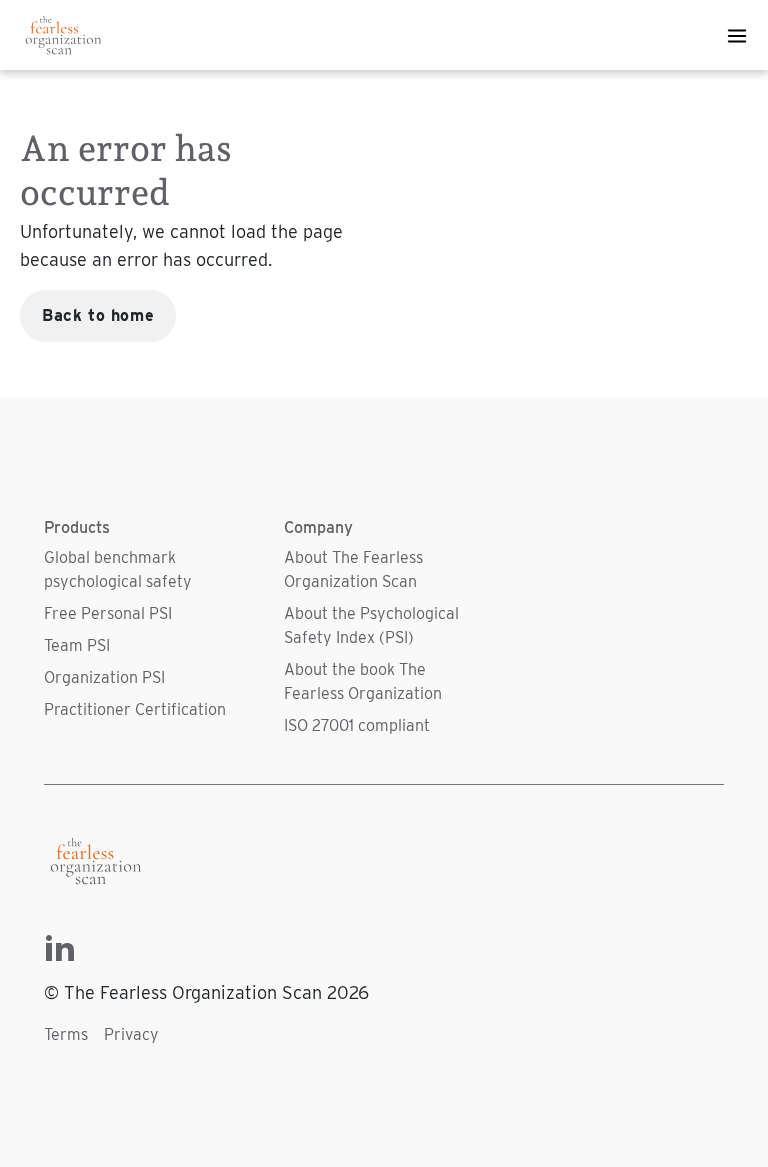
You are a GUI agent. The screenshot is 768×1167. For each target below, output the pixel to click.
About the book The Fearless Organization (363, 681)
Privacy (131, 1034)
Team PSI (77, 645)
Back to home (98, 315)
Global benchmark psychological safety (118, 569)
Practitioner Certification (135, 709)
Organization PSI (104, 677)
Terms (66, 1034)
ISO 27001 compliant (357, 725)
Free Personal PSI (108, 613)
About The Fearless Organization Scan (353, 569)
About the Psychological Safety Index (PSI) (371, 625)
